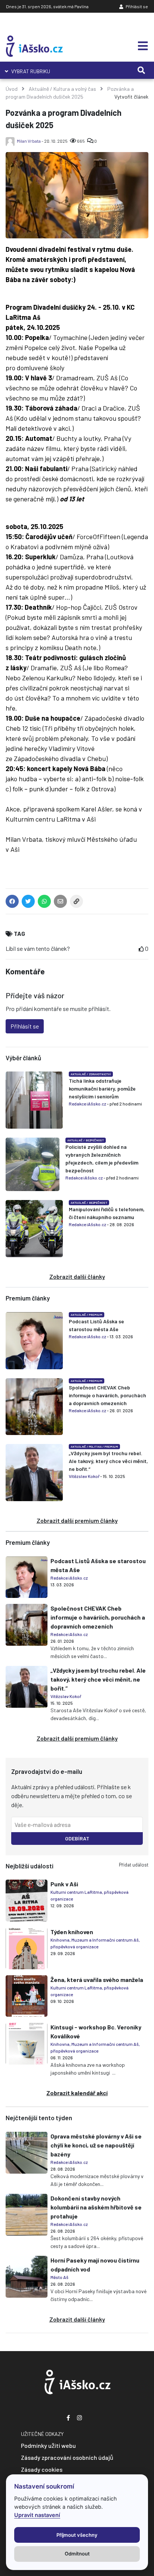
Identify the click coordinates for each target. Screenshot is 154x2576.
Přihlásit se (136, 6)
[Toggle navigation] (141, 46)
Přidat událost (134, 1865)
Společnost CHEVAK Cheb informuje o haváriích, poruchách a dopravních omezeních (107, 1395)
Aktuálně (39, 89)
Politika (95, 1447)
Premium (96, 1315)
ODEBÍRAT (77, 1838)
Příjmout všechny (77, 2535)
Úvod (12, 89)
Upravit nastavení (37, 2515)
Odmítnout (77, 2554)
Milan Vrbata (29, 141)
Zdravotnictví (100, 1074)
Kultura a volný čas (75, 89)
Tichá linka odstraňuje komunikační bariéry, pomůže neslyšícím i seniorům (102, 1088)
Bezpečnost (95, 1140)
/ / (94, 1447)
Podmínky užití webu (48, 2445)
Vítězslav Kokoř (84, 1476)
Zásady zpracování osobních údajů (67, 2457)
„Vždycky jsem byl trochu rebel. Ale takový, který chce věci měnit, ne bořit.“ (108, 1461)
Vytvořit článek (131, 97)
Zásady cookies (42, 2469)
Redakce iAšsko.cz (87, 1104)
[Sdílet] (76, 903)
